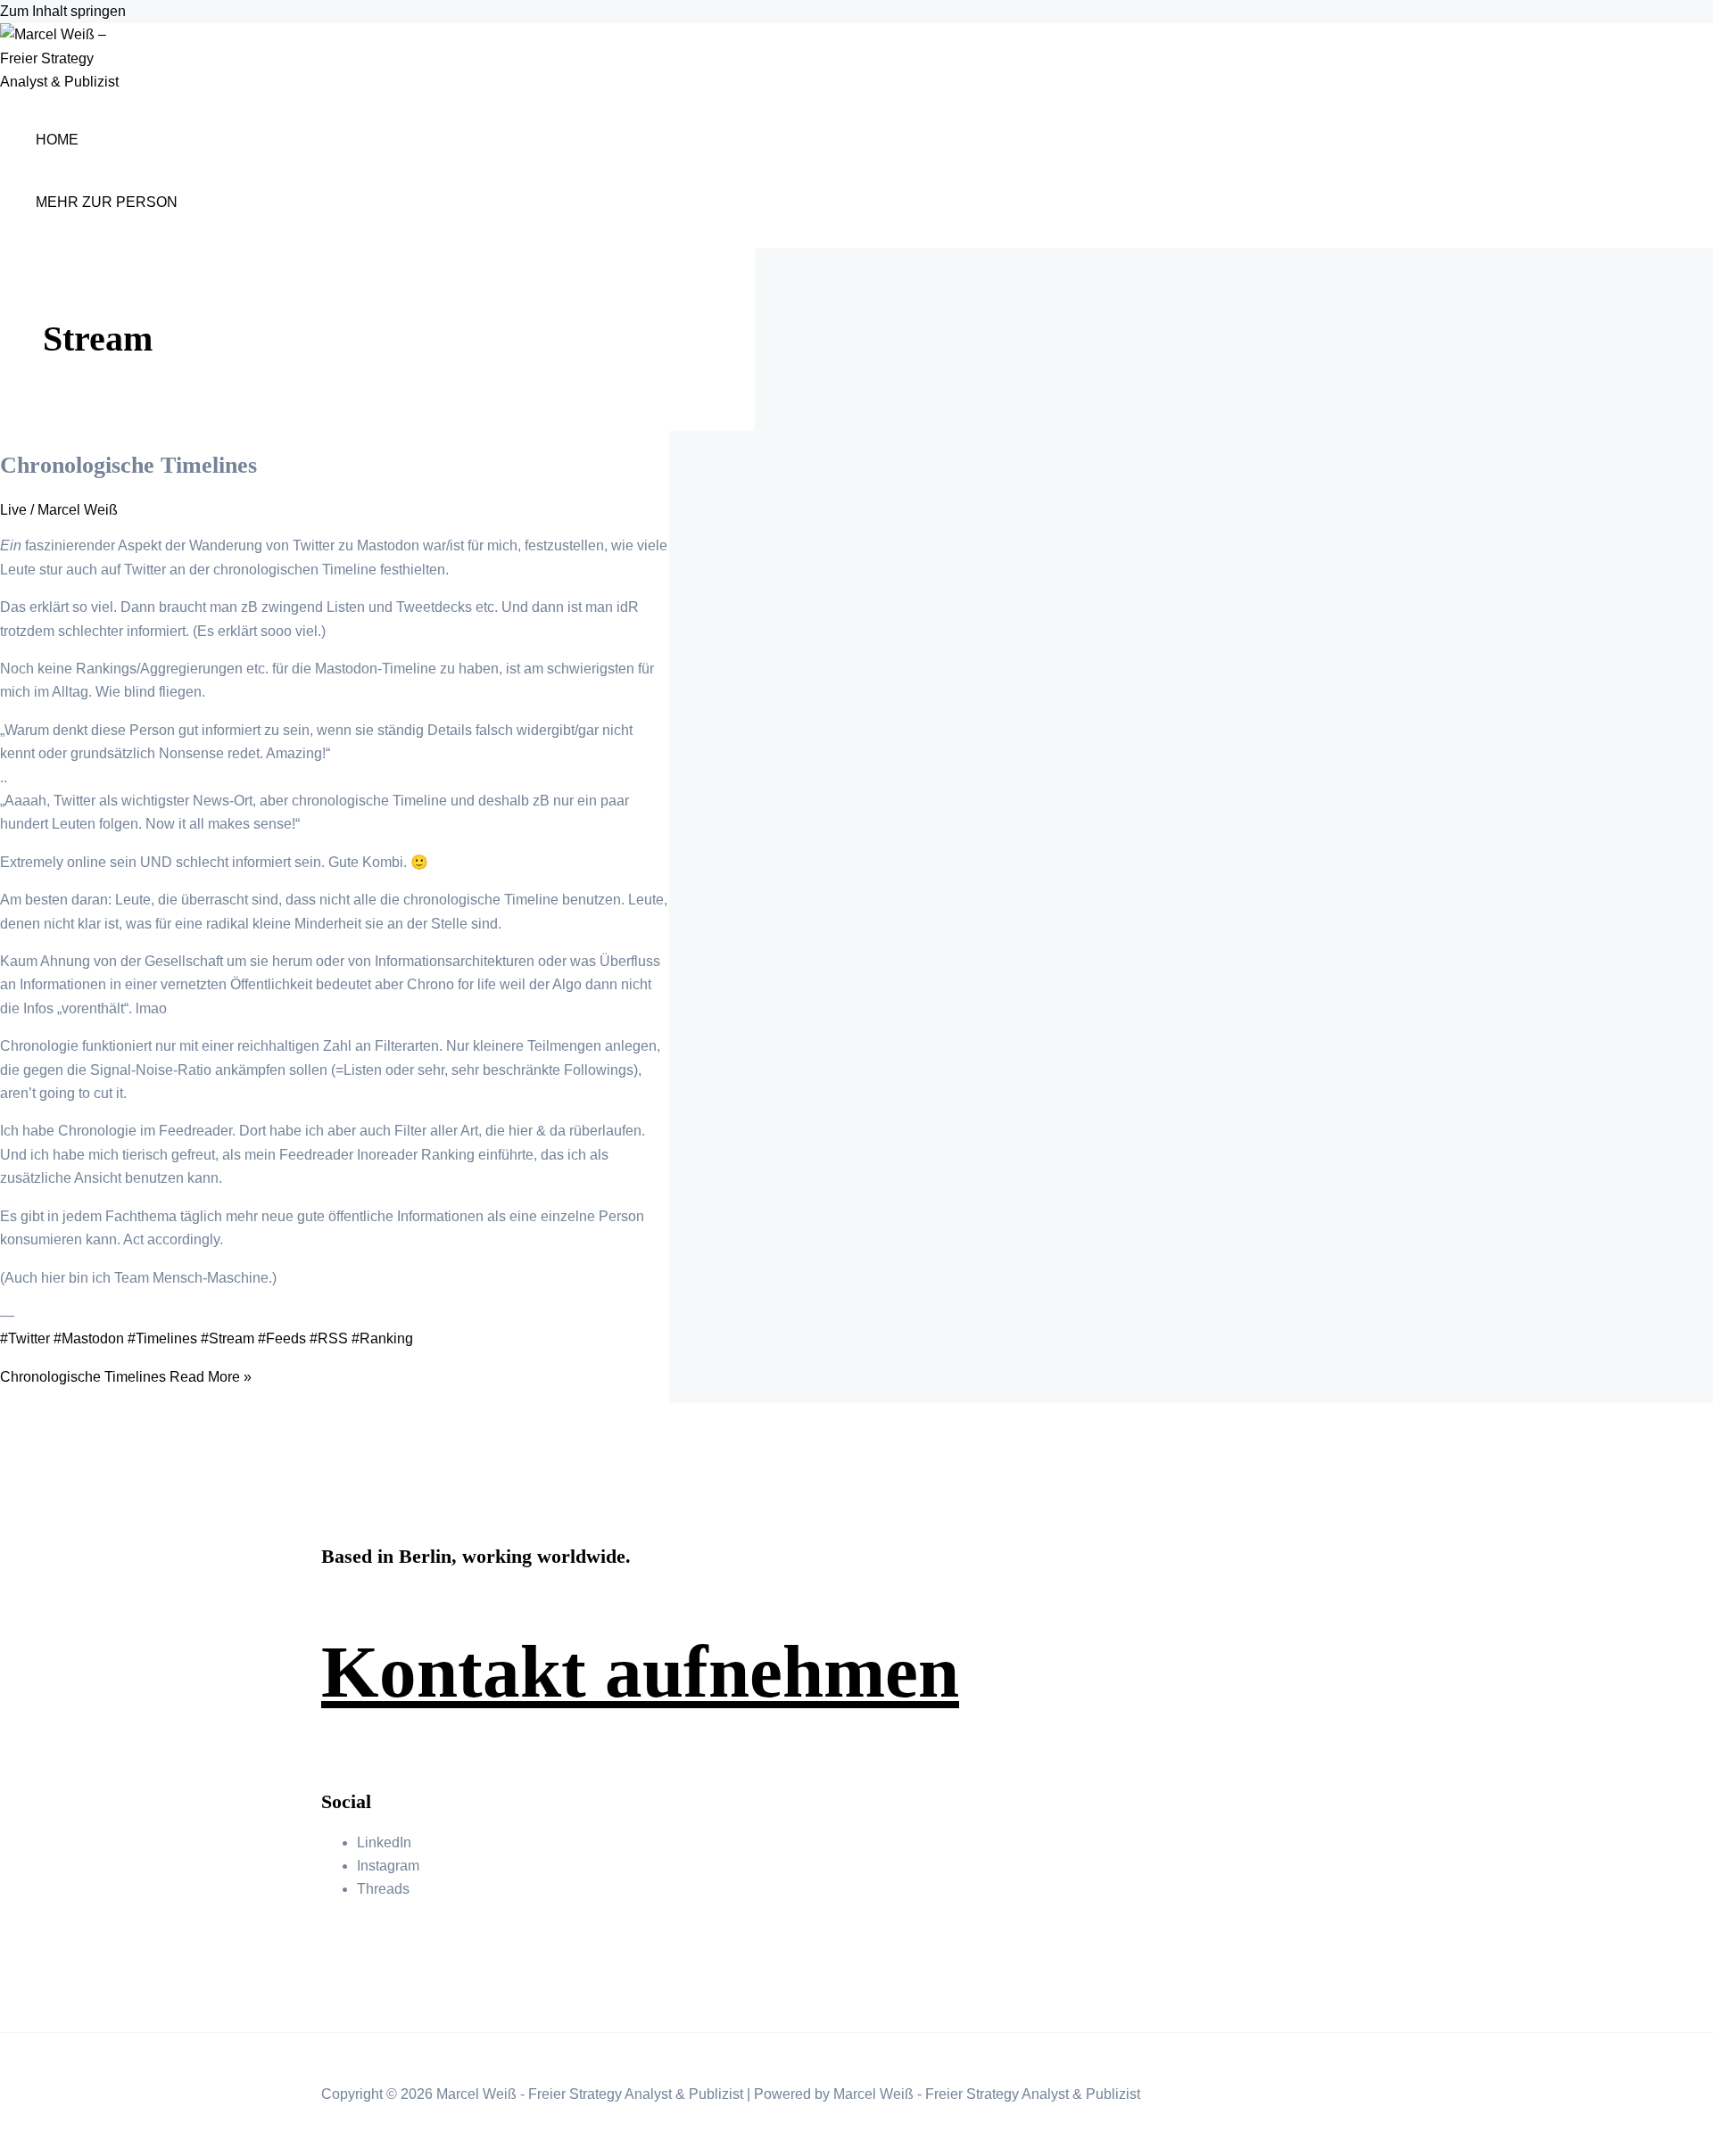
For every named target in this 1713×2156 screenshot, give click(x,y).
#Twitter (25, 1338)
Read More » (126, 1377)
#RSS (329, 1338)
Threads (383, 1889)
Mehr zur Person (107, 202)
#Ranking (382, 1338)
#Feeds (282, 1338)
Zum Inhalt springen (63, 11)
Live (13, 510)
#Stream (228, 1338)
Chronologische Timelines (128, 465)
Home (57, 140)
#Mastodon (89, 1338)
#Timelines (162, 1338)
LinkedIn (384, 1842)
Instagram (388, 1866)
